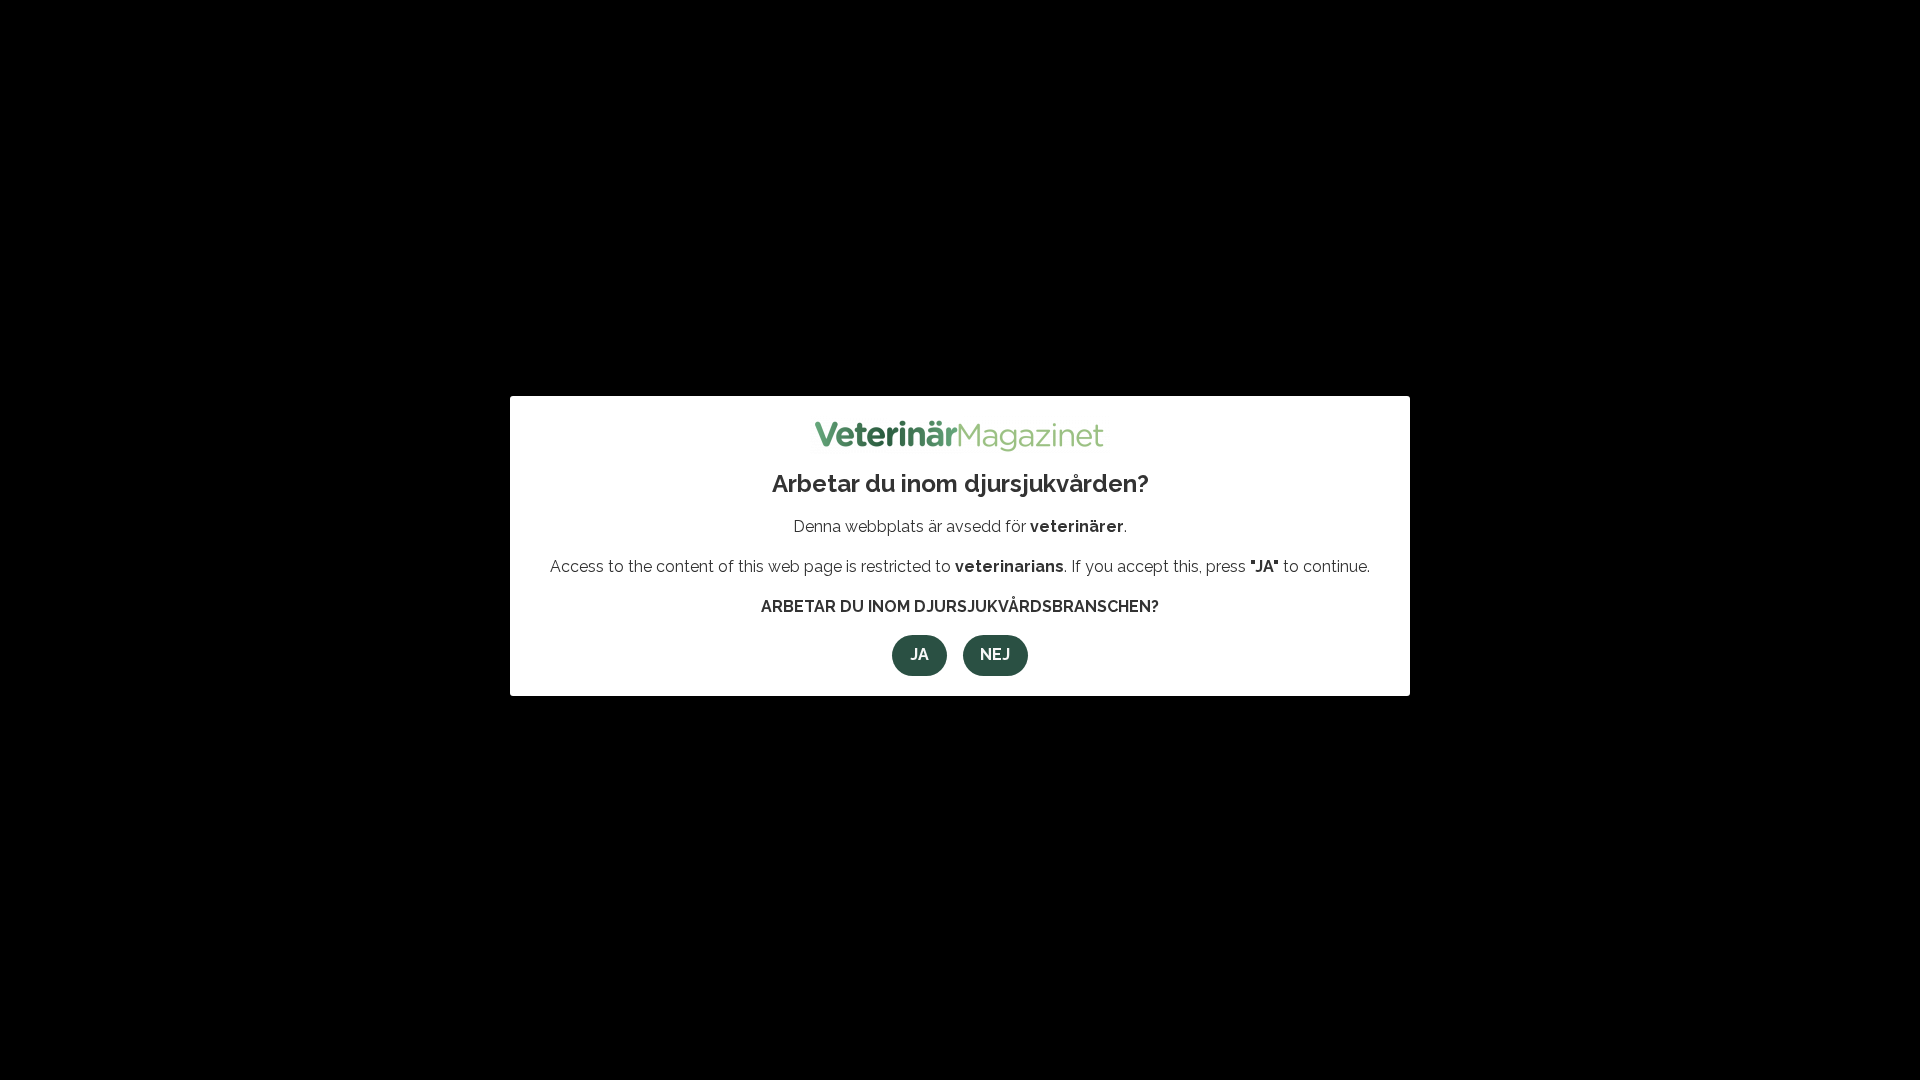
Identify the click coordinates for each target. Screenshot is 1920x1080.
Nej (995, 654)
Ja (919, 654)
